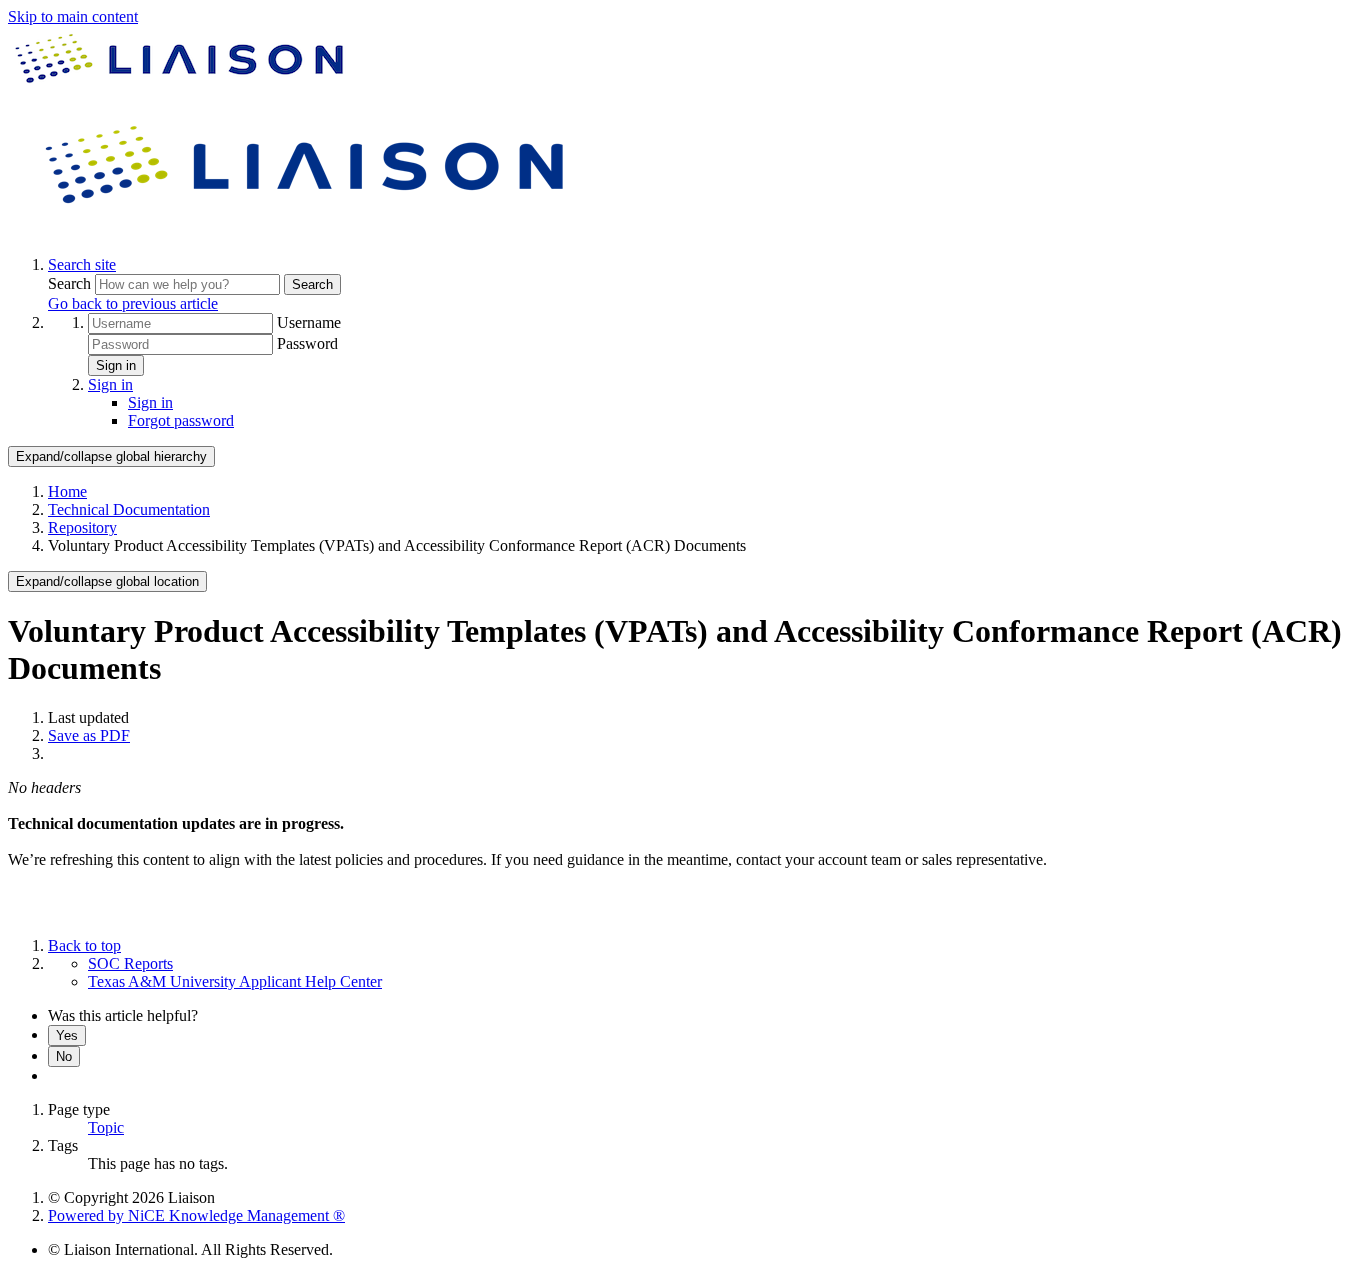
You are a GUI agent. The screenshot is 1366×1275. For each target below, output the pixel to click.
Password (307, 343)
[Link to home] (308, 230)
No (64, 1056)
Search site (82, 264)
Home (67, 491)
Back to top (84, 945)
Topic (106, 1127)
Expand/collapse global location (107, 581)
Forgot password (181, 420)
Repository (82, 527)
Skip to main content (73, 16)
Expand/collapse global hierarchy (111, 456)
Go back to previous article (133, 303)
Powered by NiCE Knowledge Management (196, 1215)
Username (309, 322)
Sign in (116, 365)
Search (71, 283)
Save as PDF (89, 735)
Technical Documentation (129, 509)
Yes (67, 1035)
